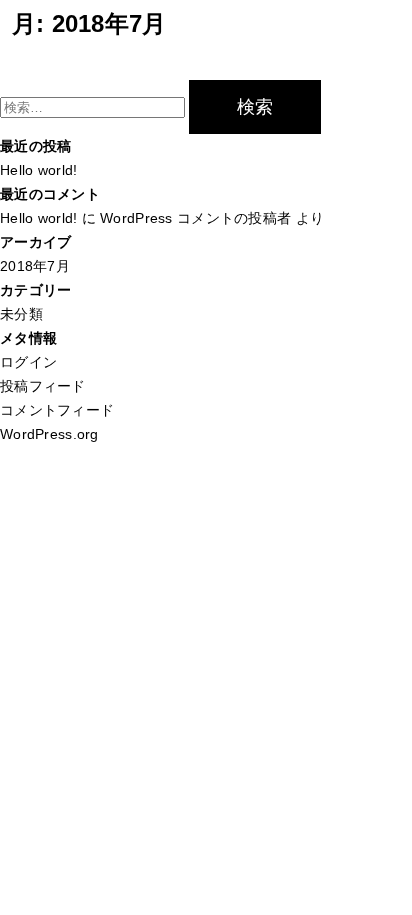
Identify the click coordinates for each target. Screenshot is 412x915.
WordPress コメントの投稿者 (195, 218)
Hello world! (38, 170)
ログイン (28, 362)
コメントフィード (57, 410)
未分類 (21, 314)
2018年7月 (35, 266)
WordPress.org (49, 434)
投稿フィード (43, 386)
